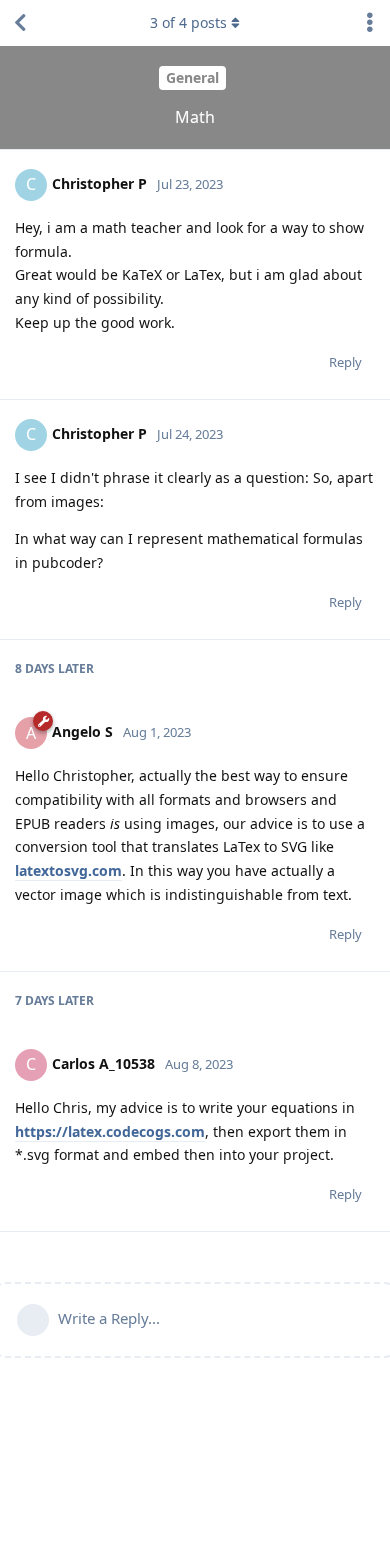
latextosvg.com (68, 870)
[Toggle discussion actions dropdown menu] (370, 23)
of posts (188, 22)
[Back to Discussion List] (20, 23)
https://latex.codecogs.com (110, 1131)
